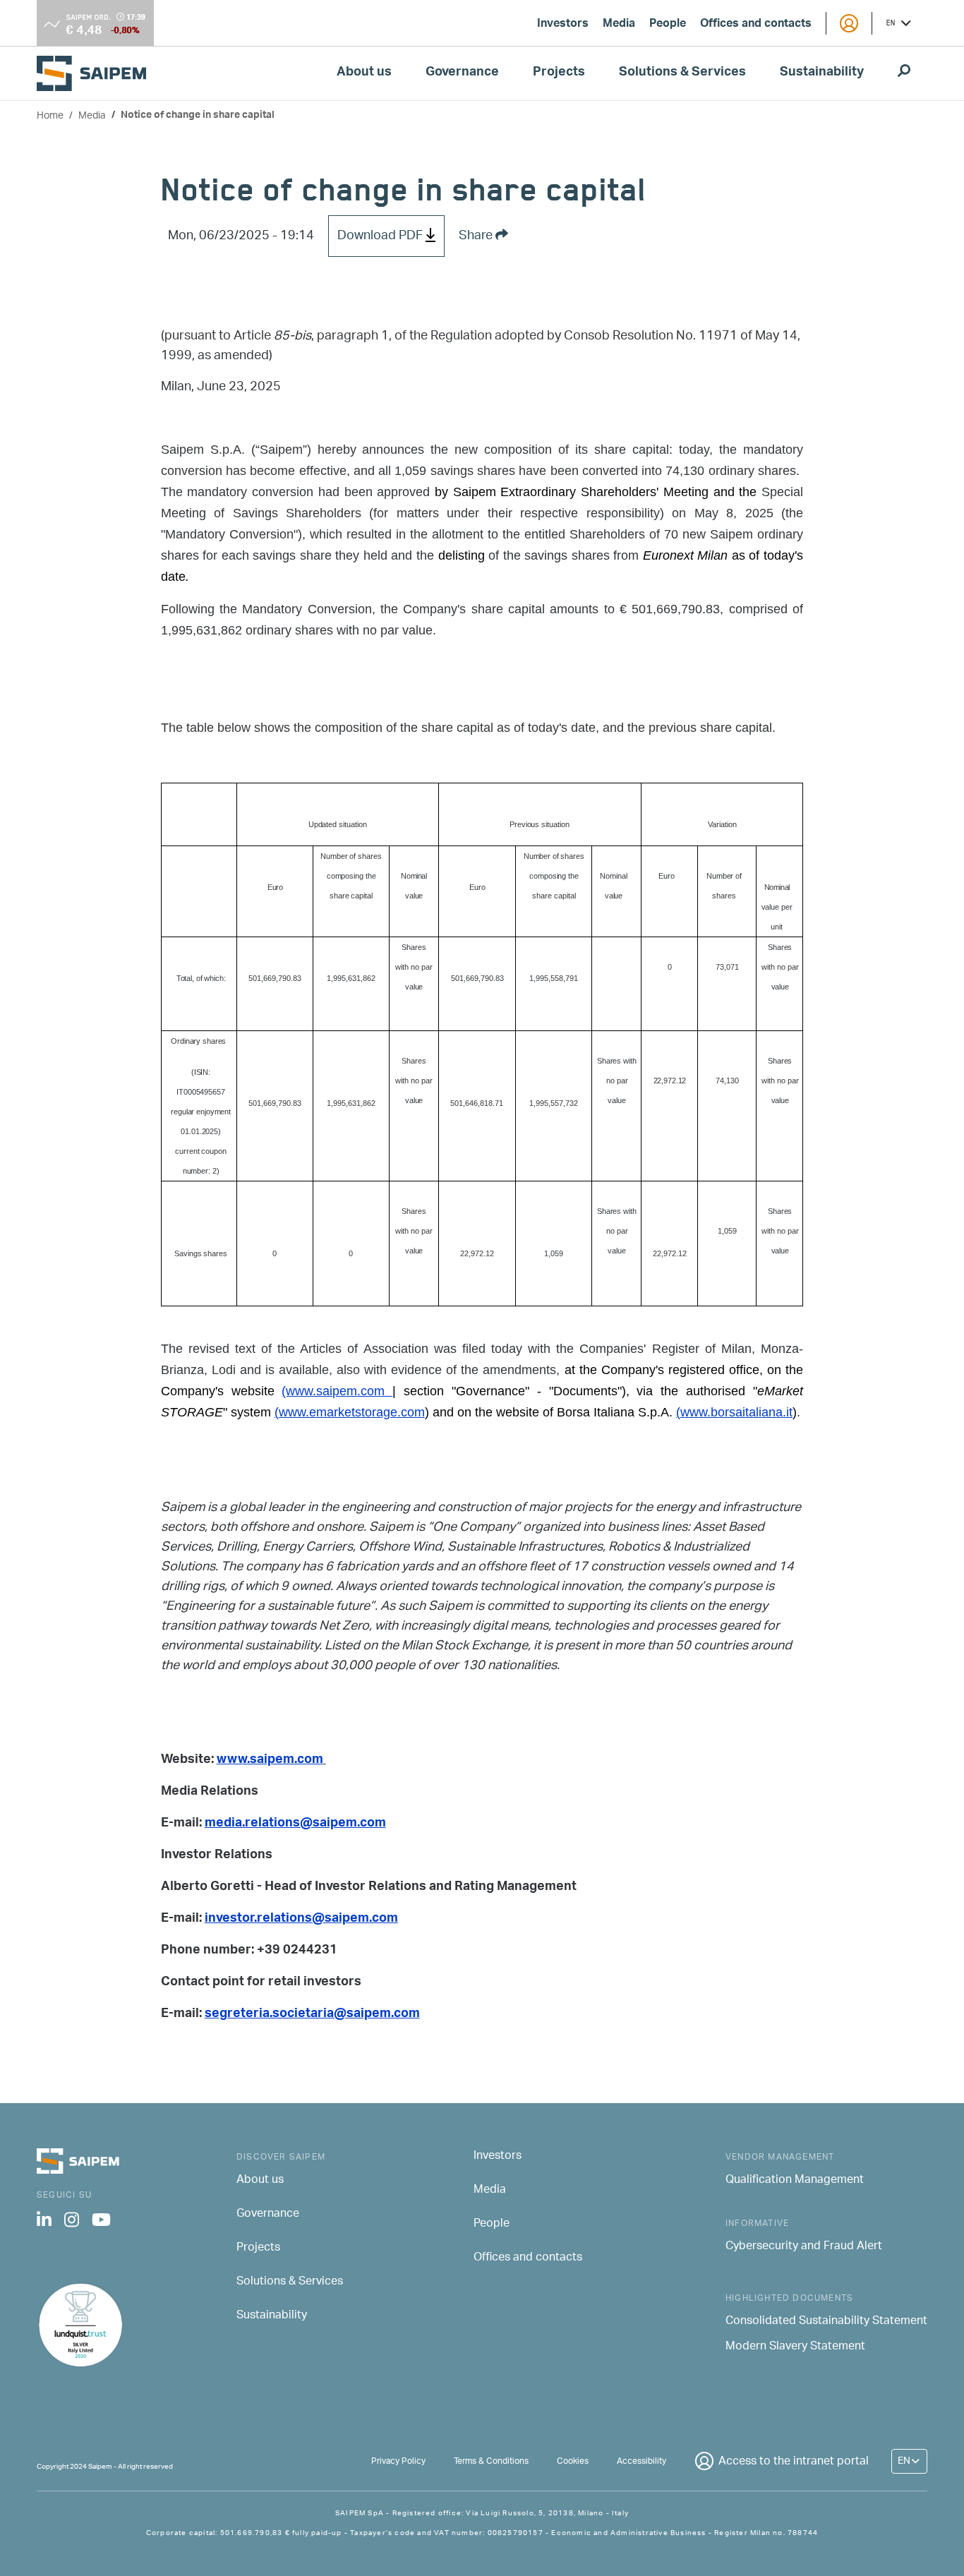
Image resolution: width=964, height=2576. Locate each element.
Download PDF (381, 236)
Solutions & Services (682, 73)
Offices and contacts (756, 25)
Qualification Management (795, 2181)
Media (619, 25)
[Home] (97, 73)
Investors (563, 25)
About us (364, 73)
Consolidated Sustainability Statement (826, 2322)
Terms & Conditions (491, 2461)
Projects (559, 73)
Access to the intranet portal (794, 2462)
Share (477, 236)
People (668, 25)
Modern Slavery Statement (795, 2347)
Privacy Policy (398, 2461)
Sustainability (822, 73)
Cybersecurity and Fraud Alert (804, 2247)
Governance (462, 73)
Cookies (573, 2461)
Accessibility (641, 2461)
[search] (904, 73)
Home (50, 116)
